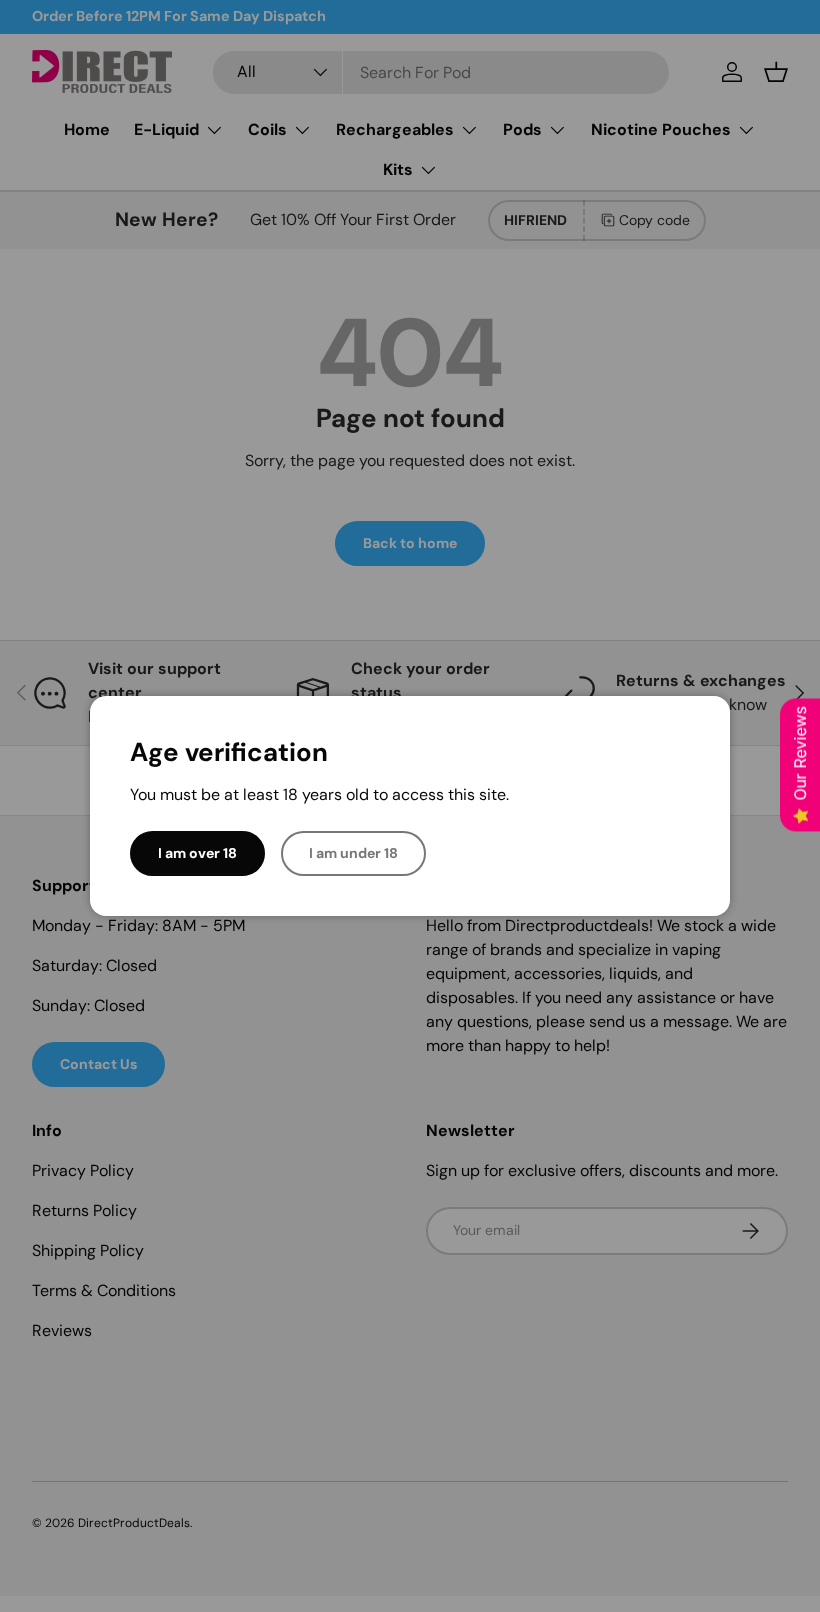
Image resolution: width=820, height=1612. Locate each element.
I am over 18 (197, 853)
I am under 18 (353, 853)
